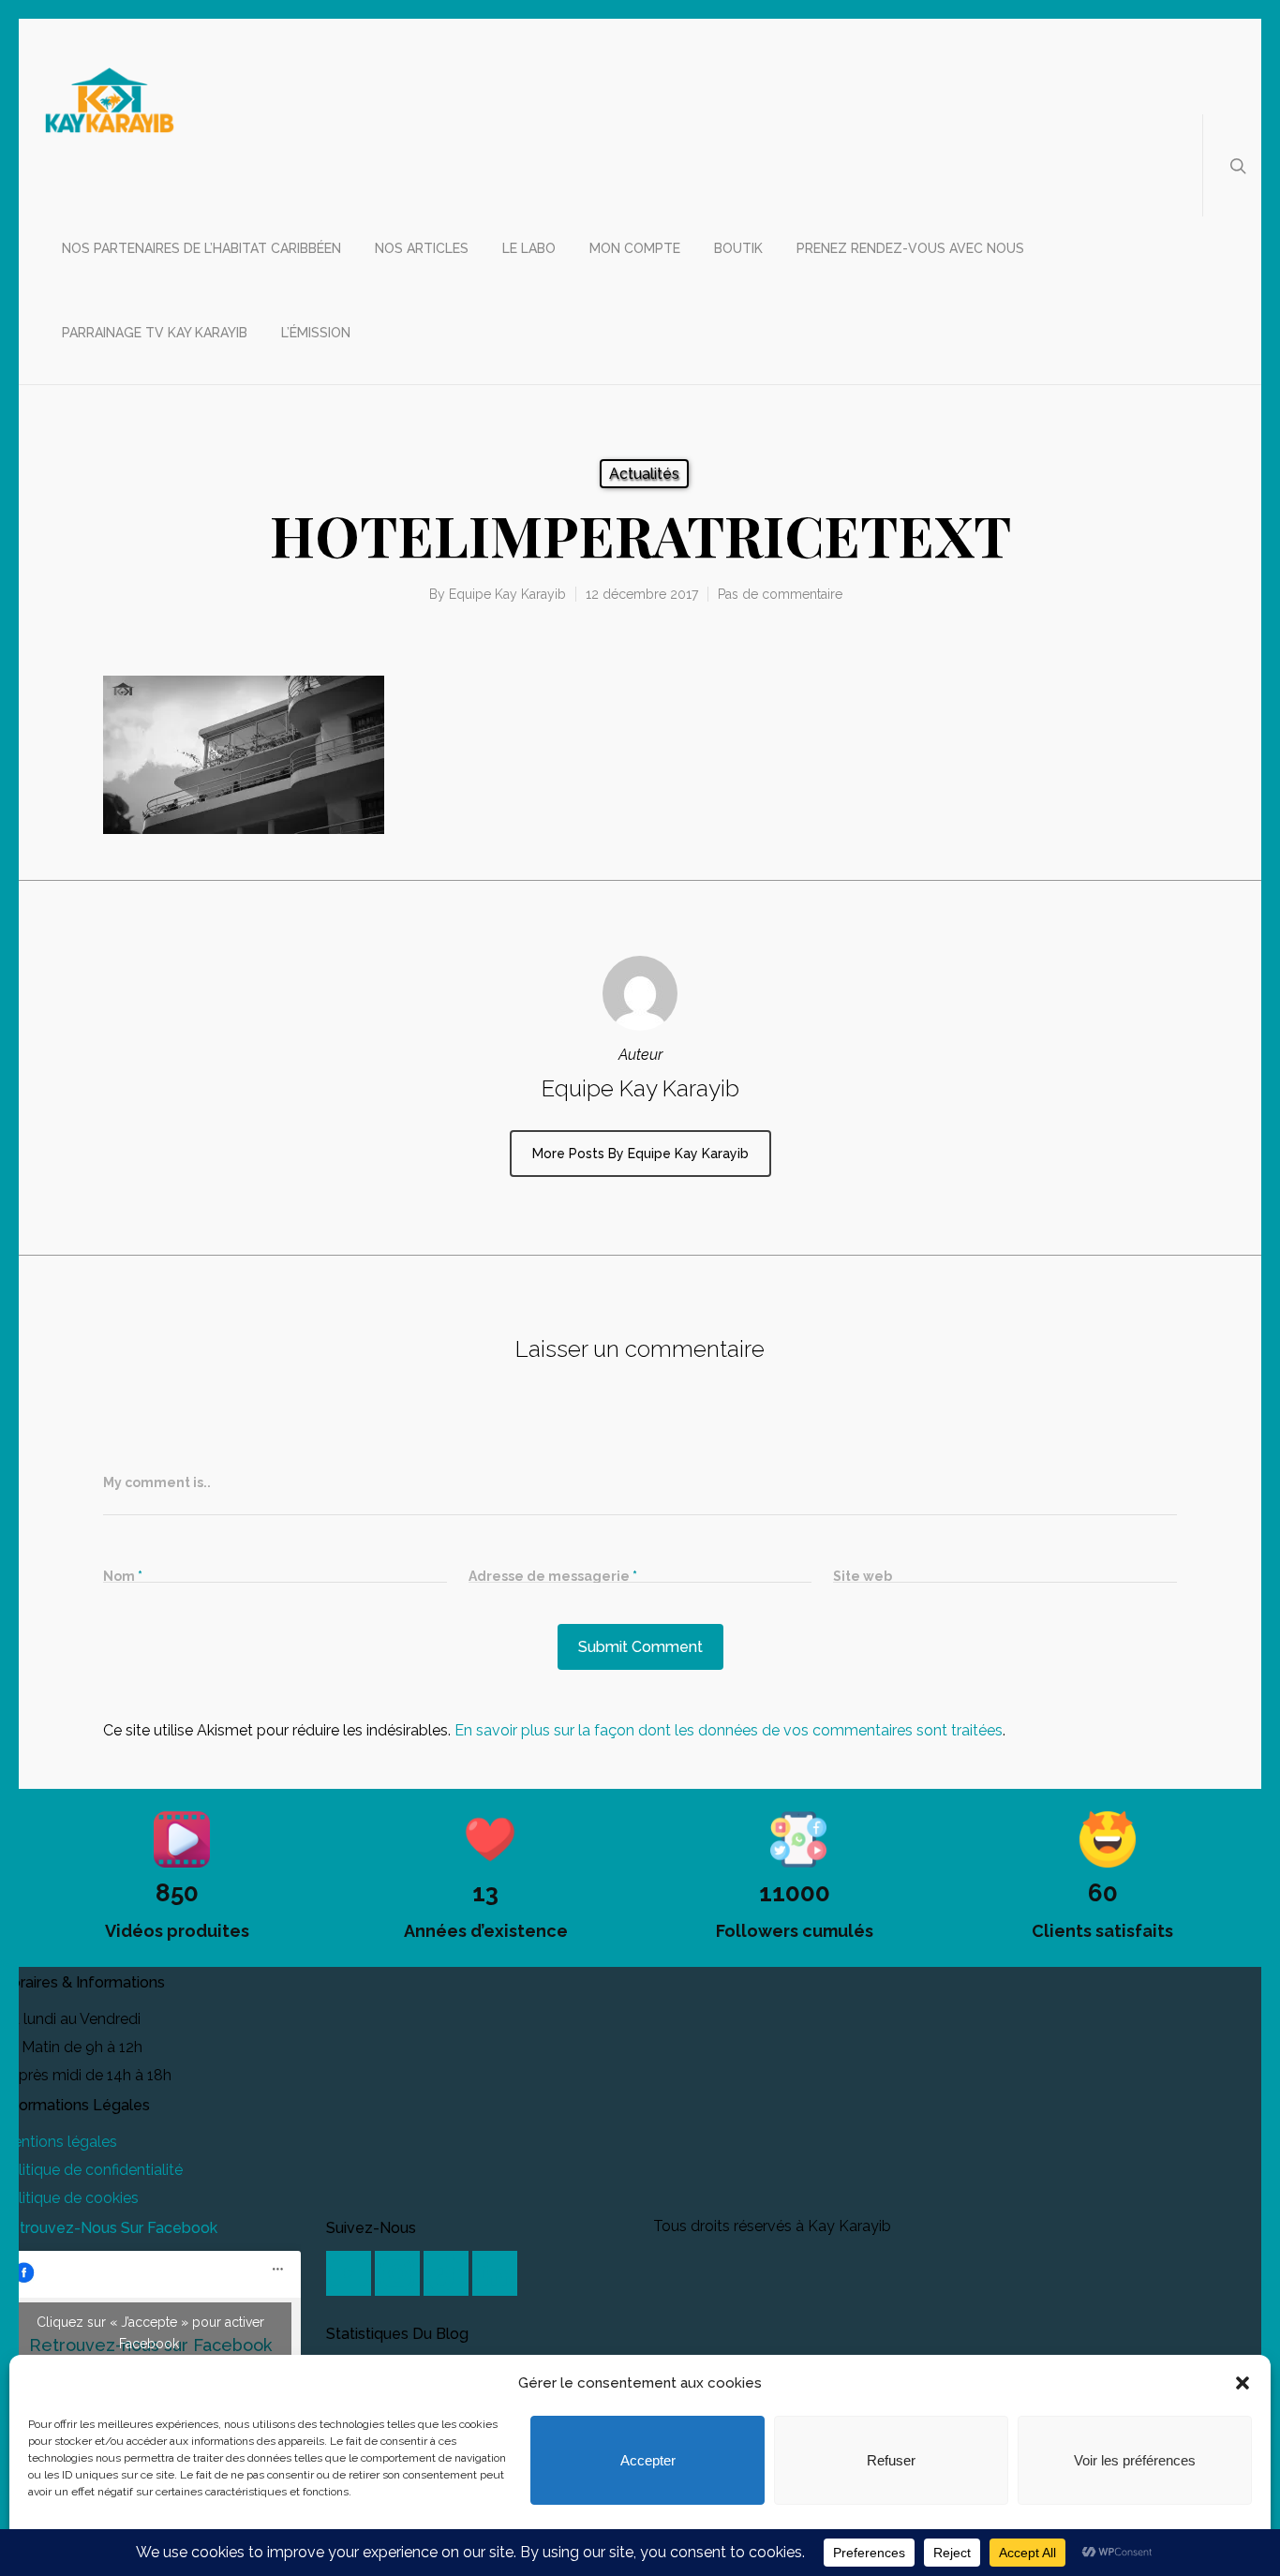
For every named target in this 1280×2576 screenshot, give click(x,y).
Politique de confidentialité (91, 2170)
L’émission (316, 333)
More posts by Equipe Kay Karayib (640, 1154)
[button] (1243, 2383)
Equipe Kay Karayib (507, 594)
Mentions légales (59, 2142)
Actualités (644, 474)
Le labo (529, 248)
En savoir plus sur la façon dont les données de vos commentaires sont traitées (729, 1730)
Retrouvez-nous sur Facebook (109, 2228)
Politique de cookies (69, 2198)
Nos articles (422, 248)
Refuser (891, 2460)
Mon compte (635, 248)
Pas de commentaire (780, 594)
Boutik (738, 248)
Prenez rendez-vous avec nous (910, 248)
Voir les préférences (1135, 2460)
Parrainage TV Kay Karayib (155, 333)
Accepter (648, 2460)
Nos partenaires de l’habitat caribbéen (201, 248)
